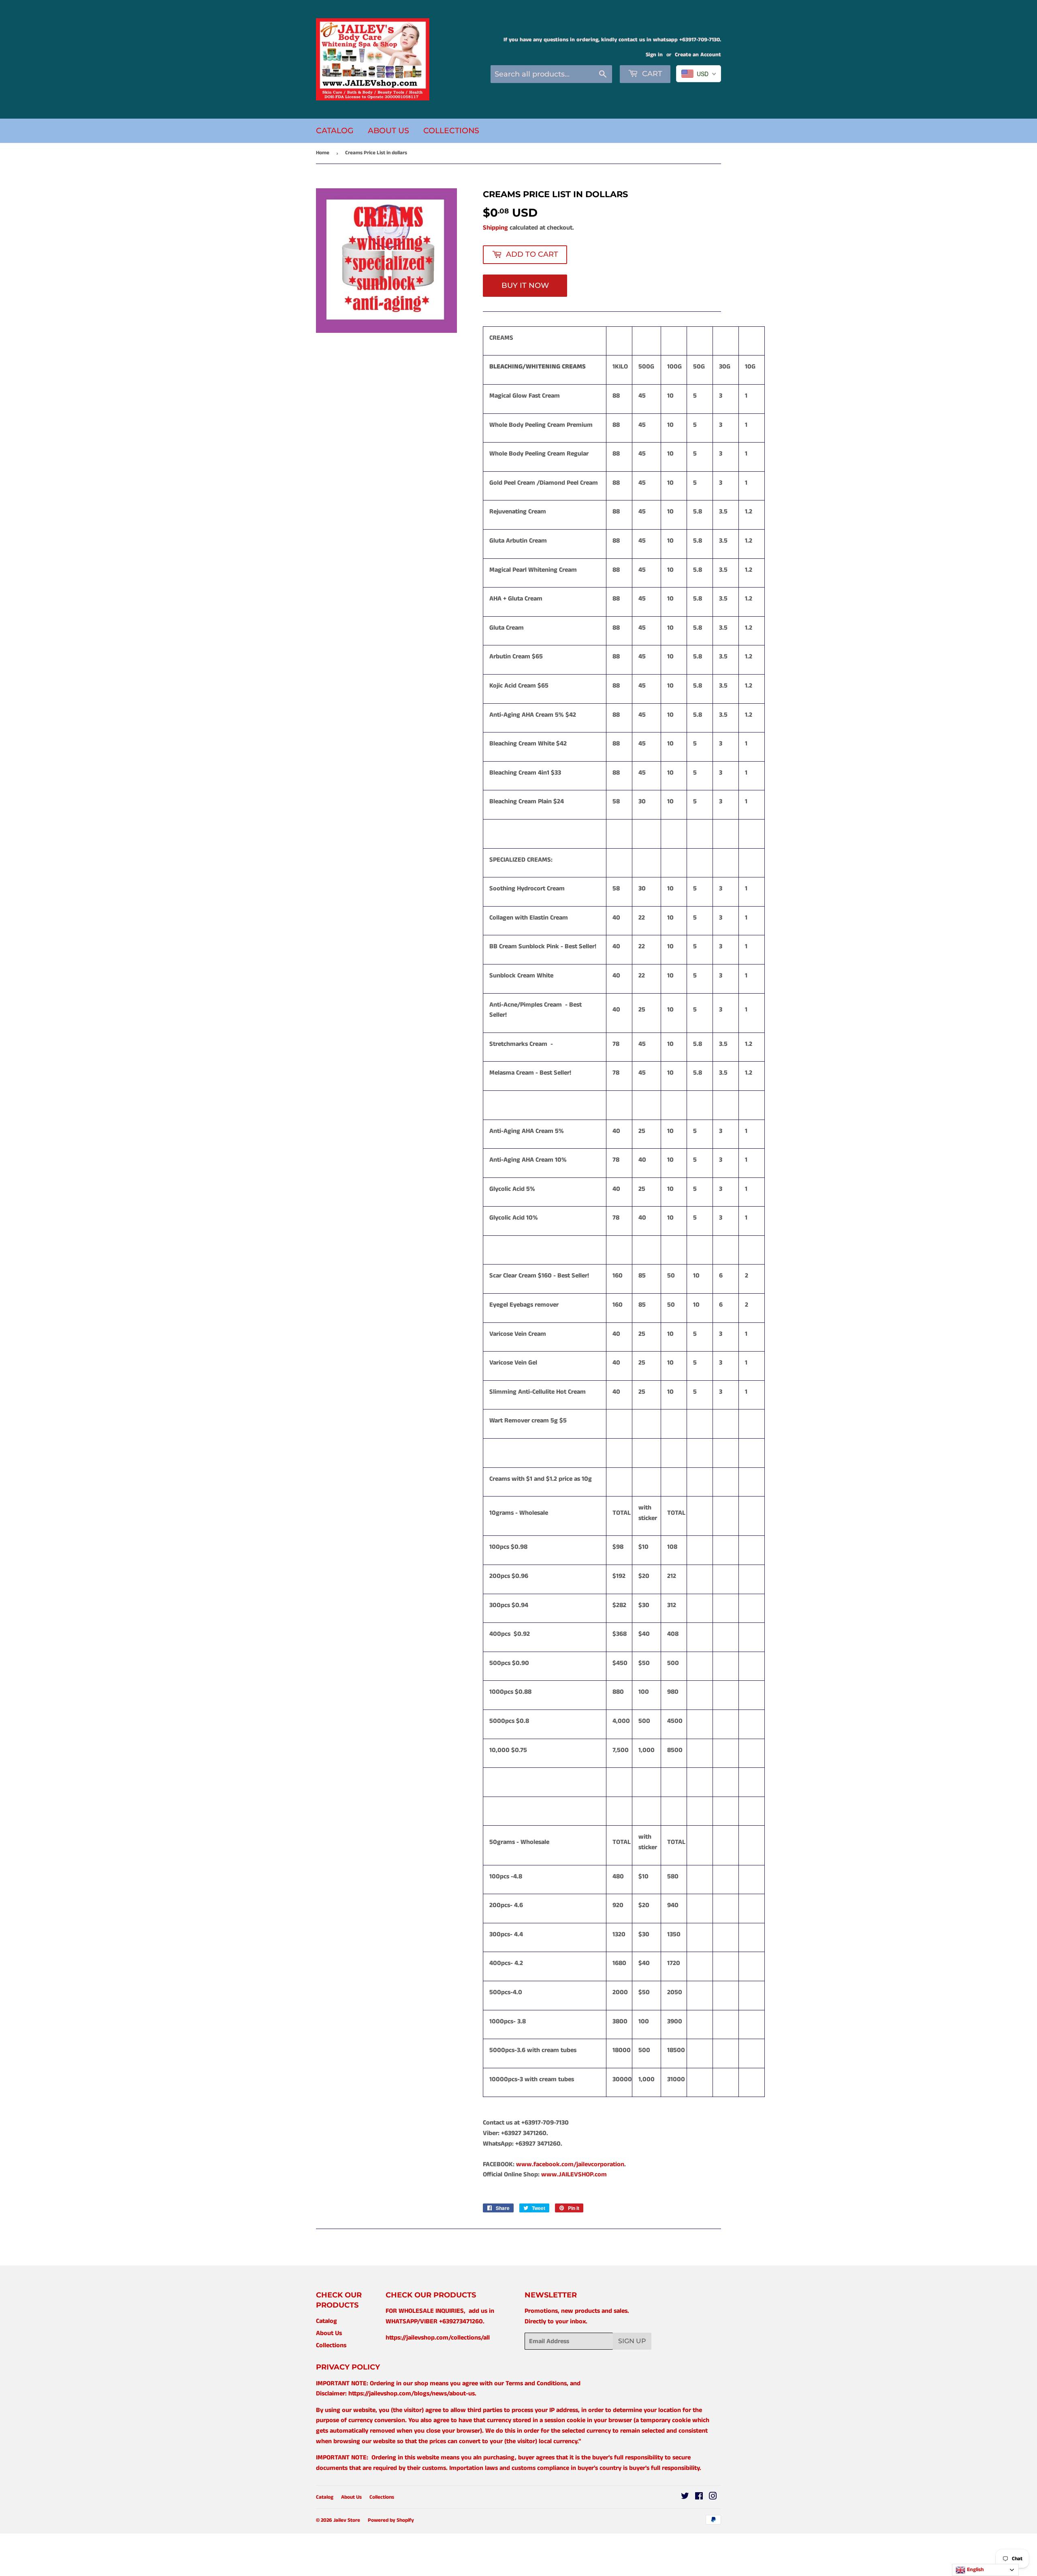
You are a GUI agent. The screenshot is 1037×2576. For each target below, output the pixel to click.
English (975, 2570)
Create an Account (698, 55)
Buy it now (525, 285)
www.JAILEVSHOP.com (574, 2175)
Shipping (495, 228)
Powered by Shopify (391, 2520)
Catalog (335, 131)
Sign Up (632, 2341)
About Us (388, 131)
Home (323, 153)
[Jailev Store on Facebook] (699, 2497)
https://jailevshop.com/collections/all (438, 2338)
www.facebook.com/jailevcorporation (570, 2164)
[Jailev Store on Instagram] (713, 2497)
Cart (651, 74)
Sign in (654, 55)
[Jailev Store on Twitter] (685, 2497)
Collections (451, 131)
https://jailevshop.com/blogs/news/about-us (412, 2394)
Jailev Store (347, 2520)
